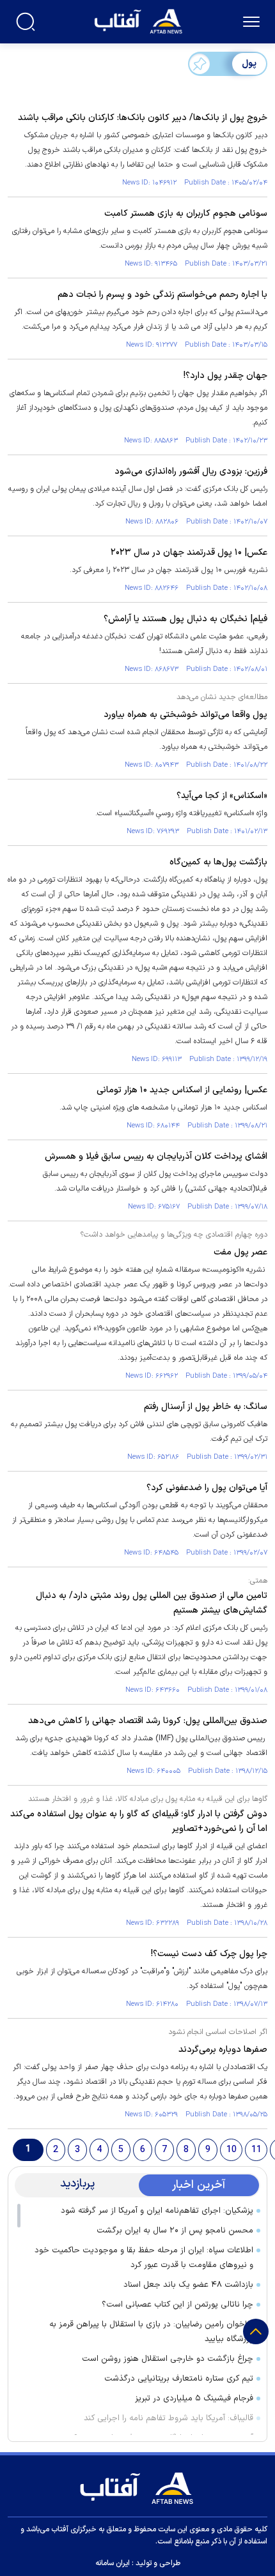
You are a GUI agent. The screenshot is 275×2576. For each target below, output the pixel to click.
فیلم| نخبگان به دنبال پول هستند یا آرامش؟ (185, 619)
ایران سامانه (113, 2563)
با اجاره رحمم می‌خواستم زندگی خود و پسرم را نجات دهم (162, 295)
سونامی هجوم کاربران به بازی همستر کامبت (186, 214)
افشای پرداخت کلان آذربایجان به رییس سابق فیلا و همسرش (156, 1156)
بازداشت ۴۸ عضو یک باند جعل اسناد (188, 2285)
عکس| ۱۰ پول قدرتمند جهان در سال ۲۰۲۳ (189, 553)
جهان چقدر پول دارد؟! (225, 376)
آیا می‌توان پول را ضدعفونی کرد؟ (207, 1488)
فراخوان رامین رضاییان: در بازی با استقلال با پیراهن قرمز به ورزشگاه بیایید (151, 2332)
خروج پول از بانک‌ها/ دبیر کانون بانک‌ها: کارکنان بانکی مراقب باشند (143, 118)
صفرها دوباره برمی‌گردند (223, 2050)
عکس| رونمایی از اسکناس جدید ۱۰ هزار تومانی (182, 1090)
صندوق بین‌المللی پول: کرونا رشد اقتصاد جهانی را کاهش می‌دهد (148, 1721)
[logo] (140, 20)
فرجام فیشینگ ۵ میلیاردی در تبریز (194, 2399)
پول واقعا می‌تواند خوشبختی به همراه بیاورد (185, 715)
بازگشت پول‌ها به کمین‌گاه (218, 862)
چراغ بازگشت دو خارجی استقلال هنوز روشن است (168, 2359)
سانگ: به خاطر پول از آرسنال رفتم (206, 1407)
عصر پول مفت (240, 1252)
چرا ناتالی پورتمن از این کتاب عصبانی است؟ (177, 2305)
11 (256, 2150)
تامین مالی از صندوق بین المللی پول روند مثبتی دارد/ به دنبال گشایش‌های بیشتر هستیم (152, 1603)
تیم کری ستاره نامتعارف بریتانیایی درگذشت (179, 2379)
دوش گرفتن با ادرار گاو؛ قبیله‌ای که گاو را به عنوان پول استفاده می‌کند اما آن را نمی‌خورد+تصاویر (139, 1821)
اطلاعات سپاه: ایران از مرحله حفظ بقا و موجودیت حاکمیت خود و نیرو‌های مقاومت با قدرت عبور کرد (144, 2258)
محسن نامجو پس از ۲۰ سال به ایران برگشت (175, 2231)
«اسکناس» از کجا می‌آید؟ (222, 796)
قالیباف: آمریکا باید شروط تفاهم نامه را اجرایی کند (169, 2418)
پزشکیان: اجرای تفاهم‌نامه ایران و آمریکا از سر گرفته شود (157, 2211)
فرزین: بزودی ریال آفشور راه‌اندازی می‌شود (191, 471)
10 (232, 2150)
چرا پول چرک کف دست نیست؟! (209, 1954)
